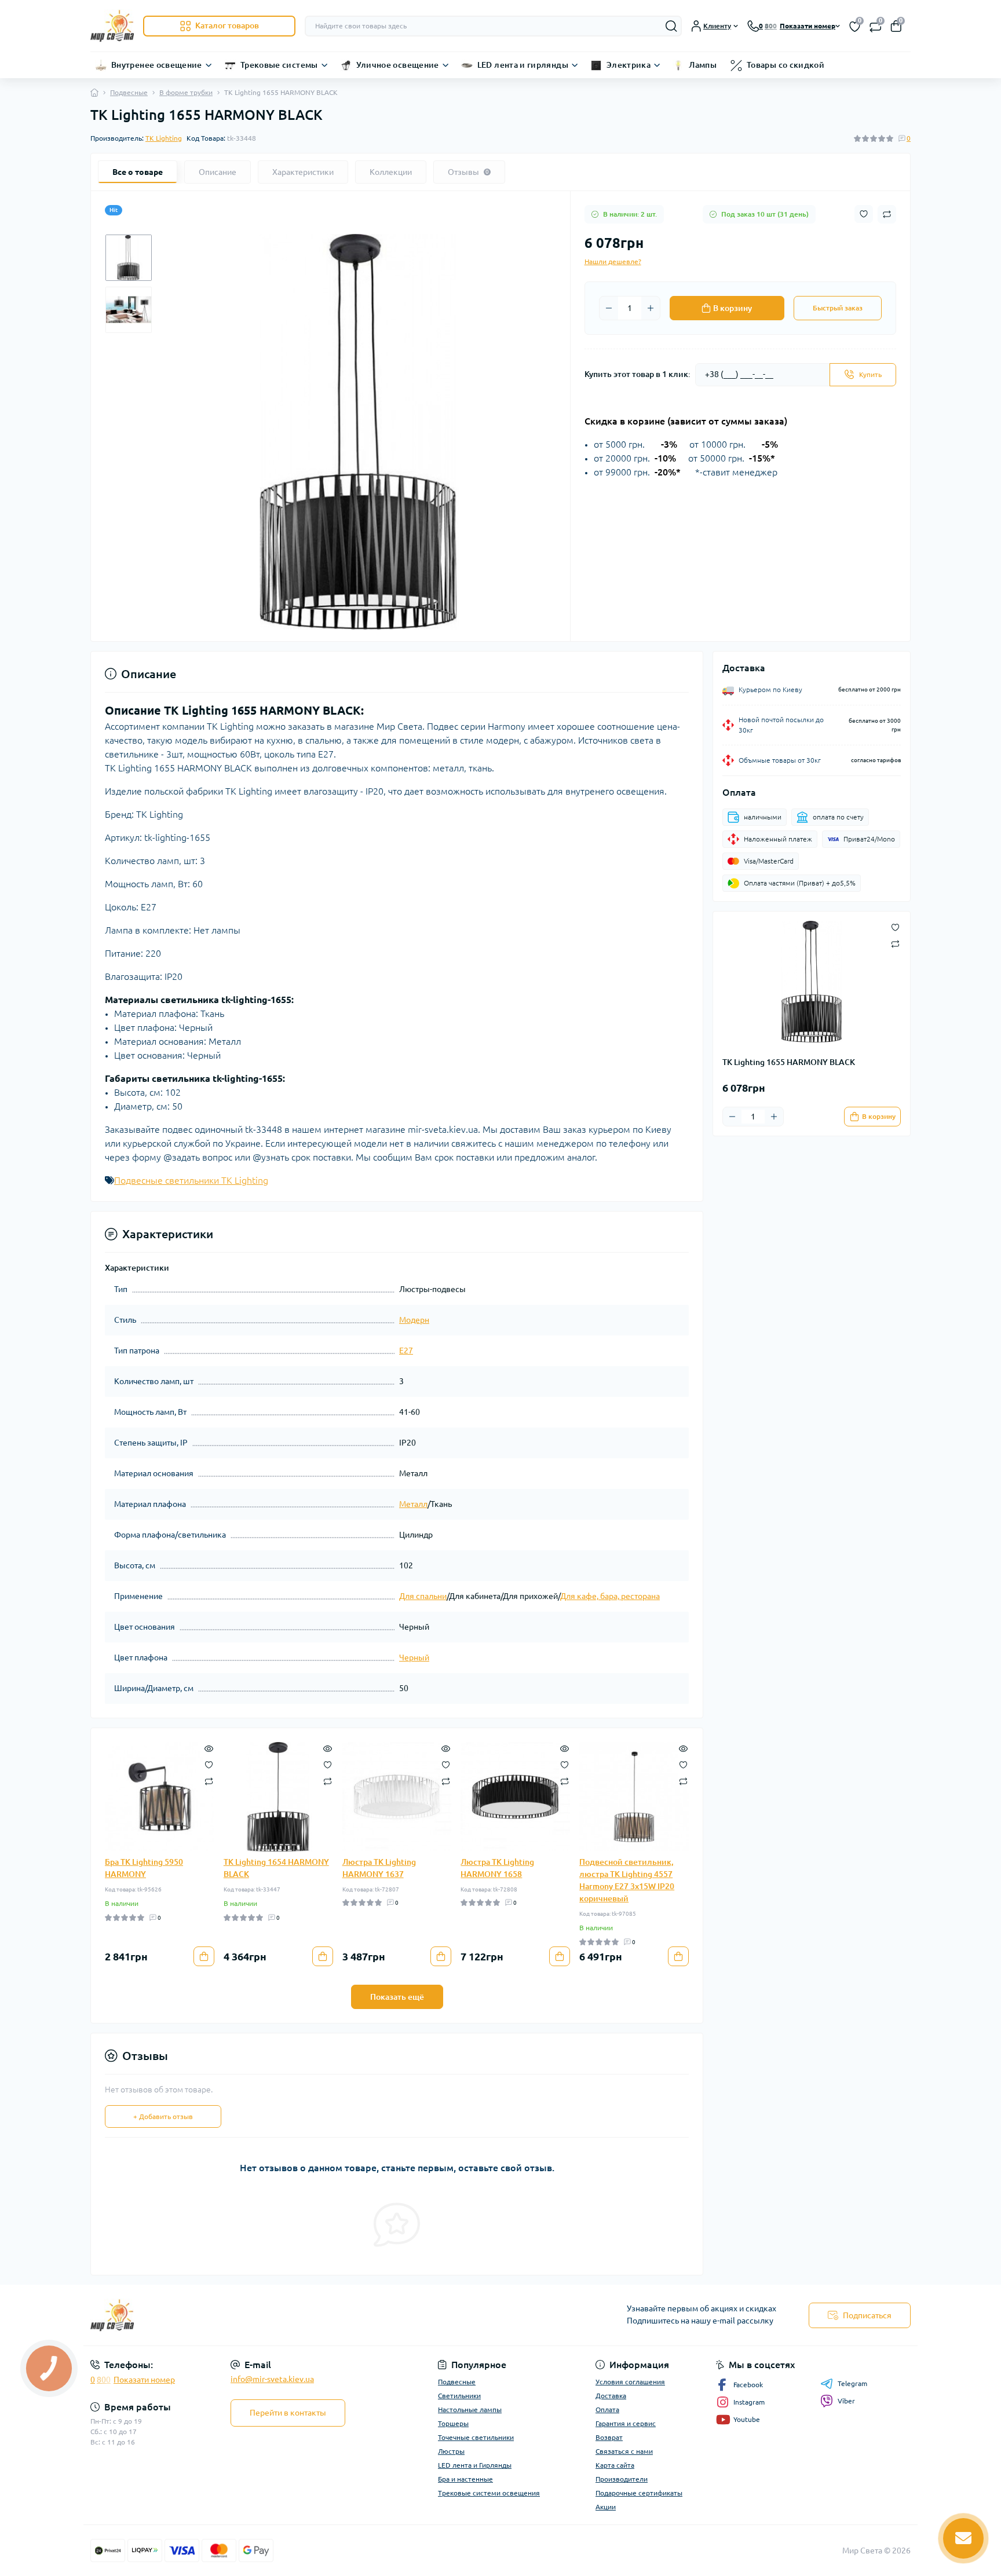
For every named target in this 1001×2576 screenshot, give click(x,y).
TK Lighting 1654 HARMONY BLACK (276, 1868)
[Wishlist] (209, 1764)
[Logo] (112, 26)
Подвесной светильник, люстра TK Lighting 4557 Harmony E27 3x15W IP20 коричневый (627, 1880)
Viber (846, 2401)
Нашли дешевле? (613, 261)
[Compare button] (887, 214)
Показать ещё (397, 1997)
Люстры (451, 2451)
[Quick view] (209, 1748)
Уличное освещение (398, 65)
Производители (622, 2479)
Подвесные (129, 92)
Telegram (852, 2383)
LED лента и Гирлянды (475, 2465)
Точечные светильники (476, 2437)
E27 (406, 1351)
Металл (413, 1504)
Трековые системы (279, 65)
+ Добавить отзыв (163, 2116)
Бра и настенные (465, 2479)
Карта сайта (615, 2465)
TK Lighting (164, 138)
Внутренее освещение (157, 65)
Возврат (609, 2437)
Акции (606, 2507)
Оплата (607, 2409)
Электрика (629, 65)
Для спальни (423, 1596)
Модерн (414, 1320)
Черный (414, 1657)
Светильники (459, 2396)
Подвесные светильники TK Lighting (191, 1180)
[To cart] (204, 1956)
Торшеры (453, 2423)
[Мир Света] (292, 2315)
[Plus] (651, 308)
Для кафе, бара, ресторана (610, 1596)
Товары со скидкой (786, 65)
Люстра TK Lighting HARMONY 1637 (379, 1868)
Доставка (611, 2396)
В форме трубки (186, 92)
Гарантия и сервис (626, 2423)
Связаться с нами (624, 2451)
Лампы (703, 65)
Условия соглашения (630, 2382)
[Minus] (609, 308)
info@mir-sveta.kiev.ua (272, 2379)
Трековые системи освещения (489, 2493)
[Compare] (209, 1781)
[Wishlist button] (864, 214)
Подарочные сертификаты (639, 2493)
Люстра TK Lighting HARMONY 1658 (497, 1868)
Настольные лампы (470, 2409)
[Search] (671, 26)
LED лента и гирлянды (523, 65)
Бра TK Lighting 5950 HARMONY (144, 1868)
